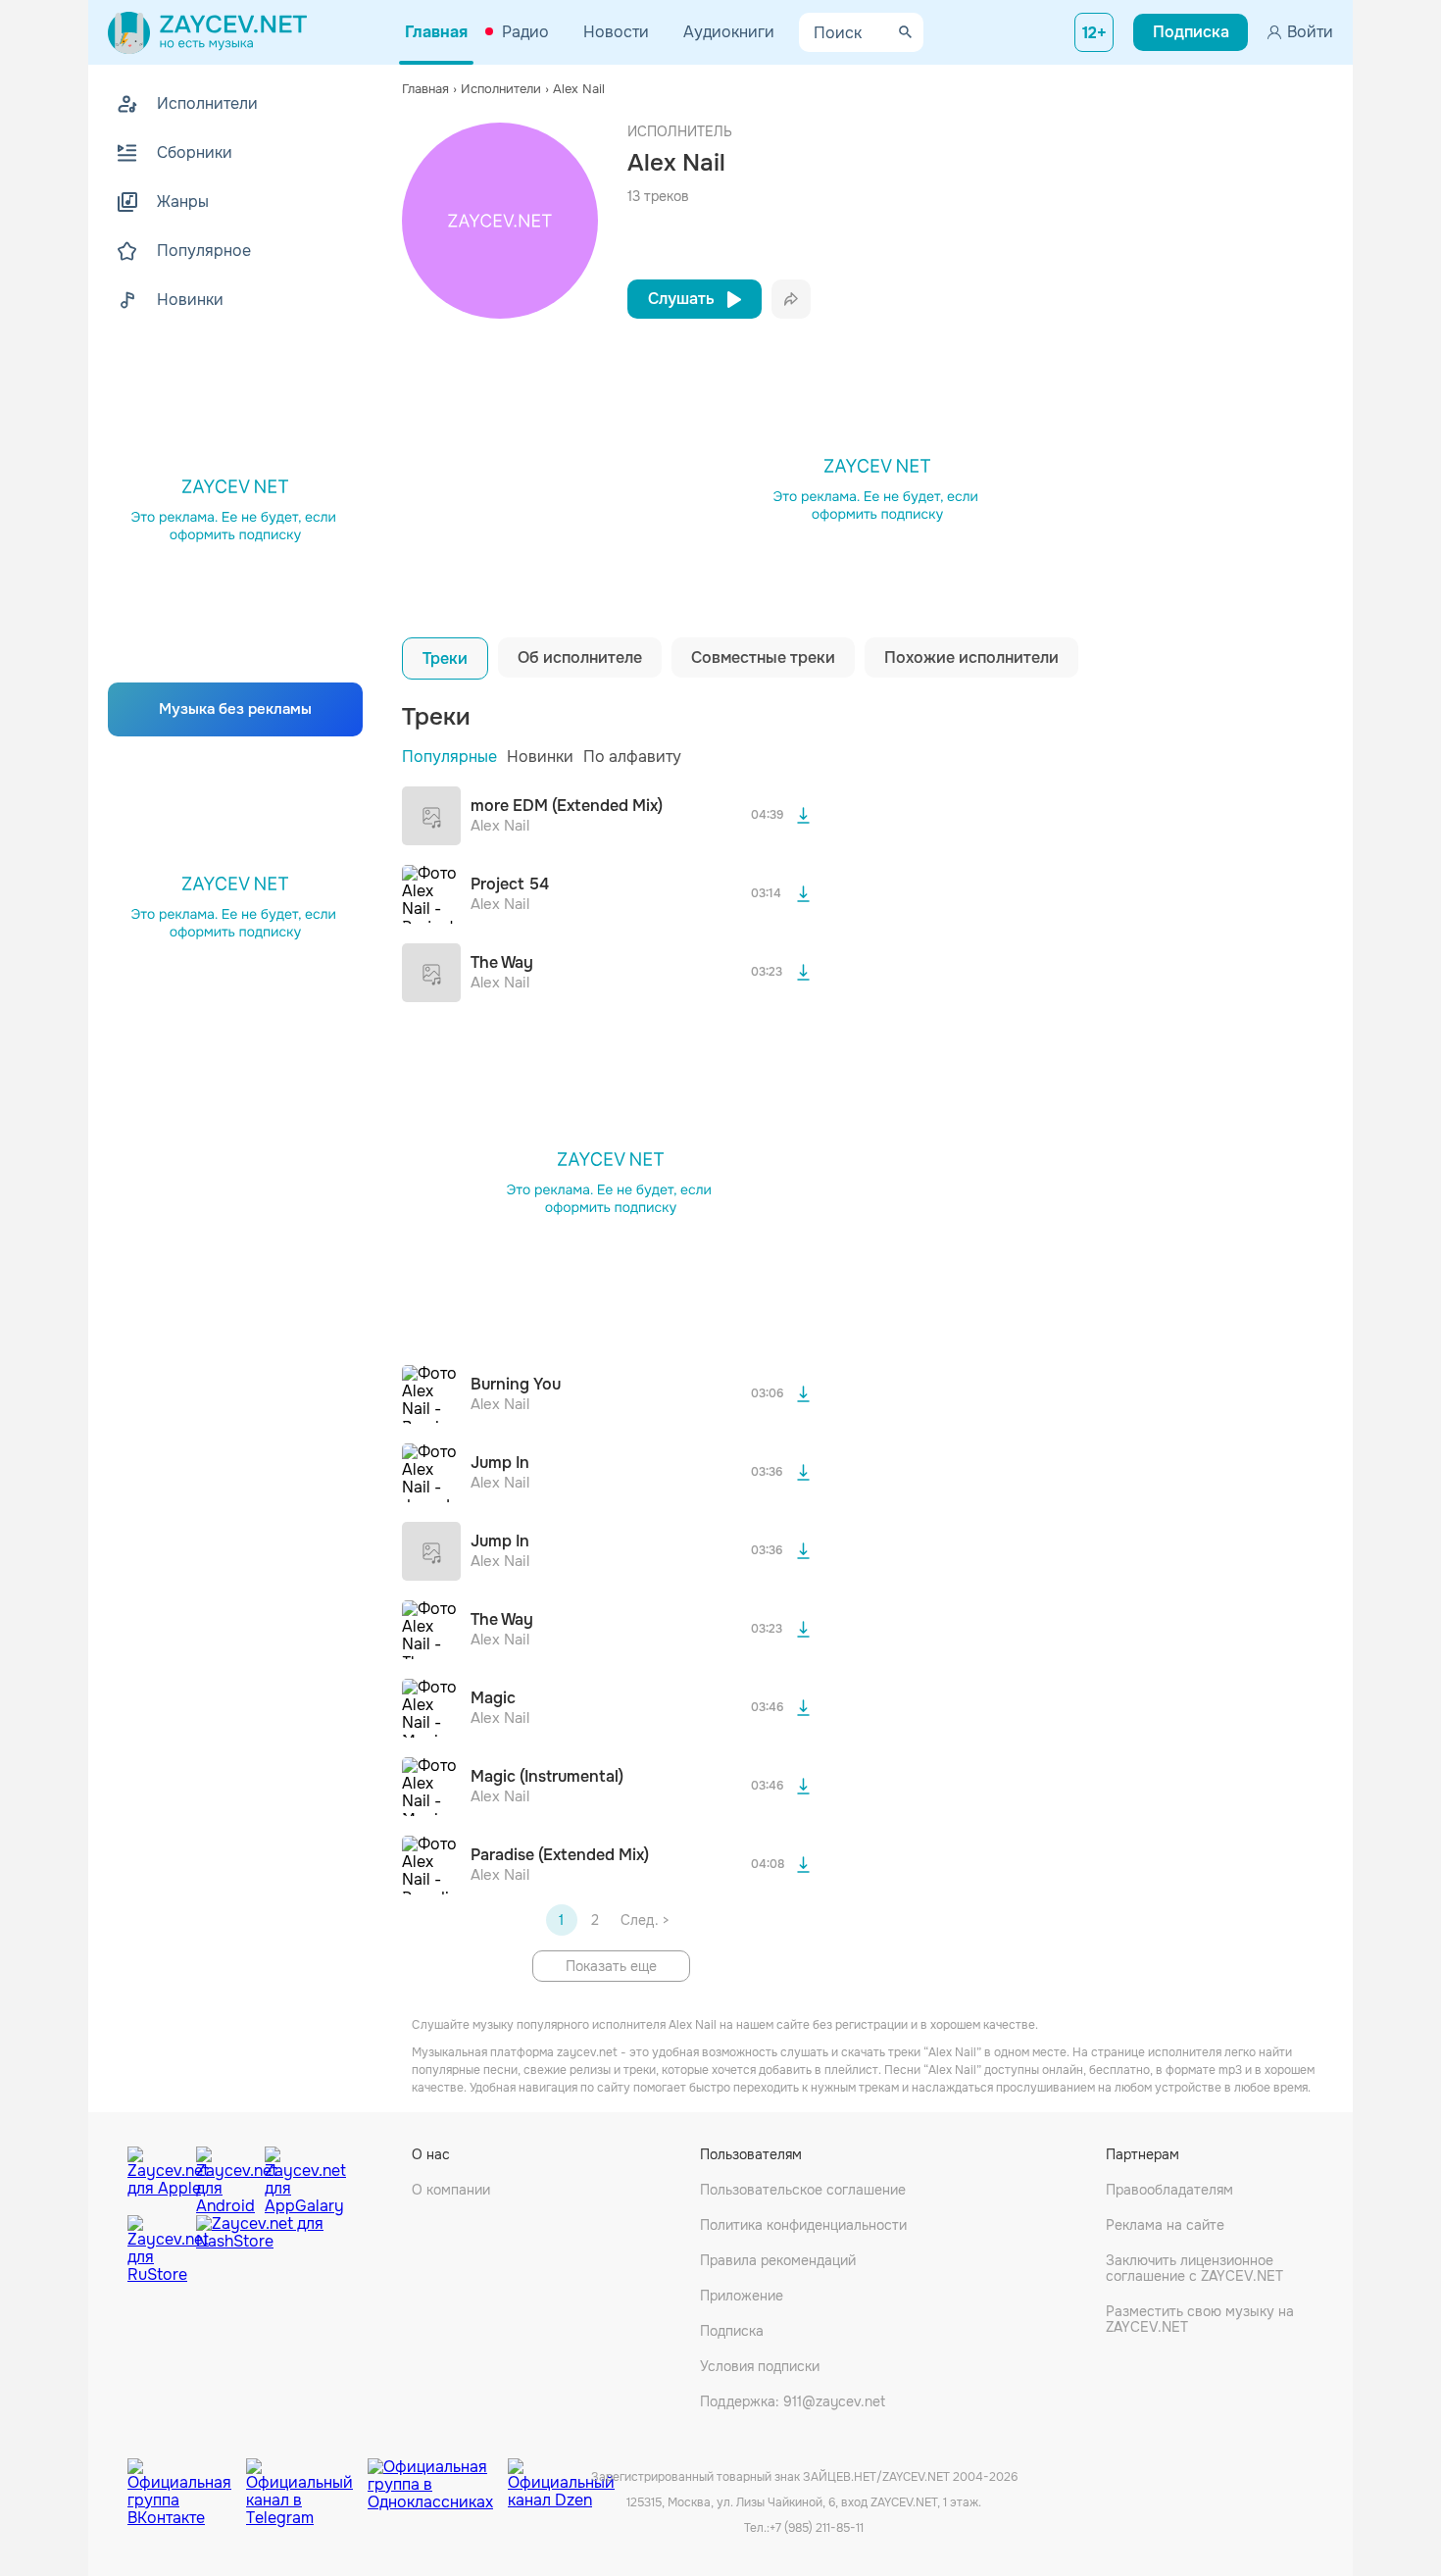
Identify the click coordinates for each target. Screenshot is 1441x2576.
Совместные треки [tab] (763, 657)
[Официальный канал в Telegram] (307, 2478)
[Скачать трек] (803, 816)
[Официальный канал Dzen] (561, 2478)
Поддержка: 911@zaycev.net (793, 2401)
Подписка (732, 2331)
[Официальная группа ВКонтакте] (187, 2478)
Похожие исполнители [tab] (971, 657)
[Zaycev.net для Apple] (157, 2176)
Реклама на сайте (1165, 2225)
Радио (525, 32)
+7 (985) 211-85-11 (817, 2528)
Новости (616, 32)
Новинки (540, 757)
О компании (451, 2190)
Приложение (742, 2296)
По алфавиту (632, 757)
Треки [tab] (445, 658)
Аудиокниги (729, 32)
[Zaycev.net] (207, 32)
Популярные (449, 757)
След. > (645, 1920)
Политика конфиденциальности (803, 2225)
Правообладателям (1169, 2190)
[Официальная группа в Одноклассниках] (438, 2478)
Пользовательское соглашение (803, 2190)
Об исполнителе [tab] (580, 657)
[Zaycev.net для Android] (225, 2176)
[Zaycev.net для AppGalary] (294, 2176)
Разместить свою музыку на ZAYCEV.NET (1200, 2319)
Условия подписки (760, 2366)
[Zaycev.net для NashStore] (260, 2250)
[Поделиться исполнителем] (791, 299)
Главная (436, 32)
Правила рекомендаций (778, 2260)
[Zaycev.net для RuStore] (157, 2250)
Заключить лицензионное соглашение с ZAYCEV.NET (1194, 2268)
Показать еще (611, 1966)
